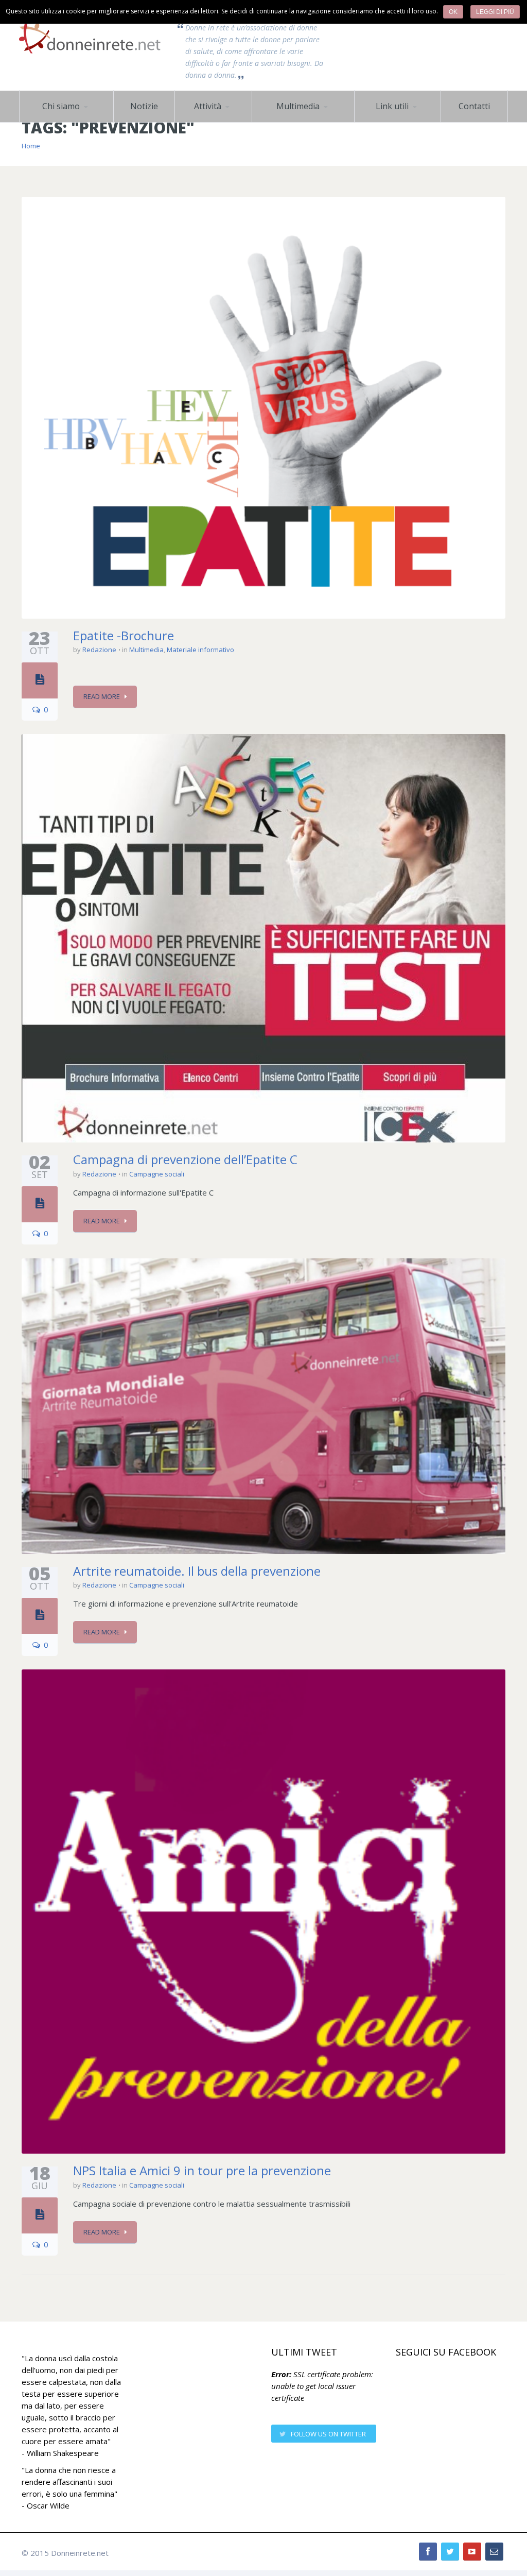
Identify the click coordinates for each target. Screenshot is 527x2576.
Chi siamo (61, 106)
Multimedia (298, 106)
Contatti (474, 106)
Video (304, 121)
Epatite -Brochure (124, 635)
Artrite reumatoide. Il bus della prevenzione (197, 1571)
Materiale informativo (200, 650)
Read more (102, 696)
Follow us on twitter (328, 2434)
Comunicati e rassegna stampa (223, 118)
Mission (44, 122)
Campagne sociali (215, 122)
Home (31, 146)
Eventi (225, 121)
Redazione (99, 650)
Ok (453, 12)
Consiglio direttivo (71, 121)
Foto (271, 122)
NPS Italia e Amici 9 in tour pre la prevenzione (202, 2170)
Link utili (392, 106)
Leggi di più (495, 12)
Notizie (144, 106)
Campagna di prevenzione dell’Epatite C (185, 1159)
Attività (208, 106)
